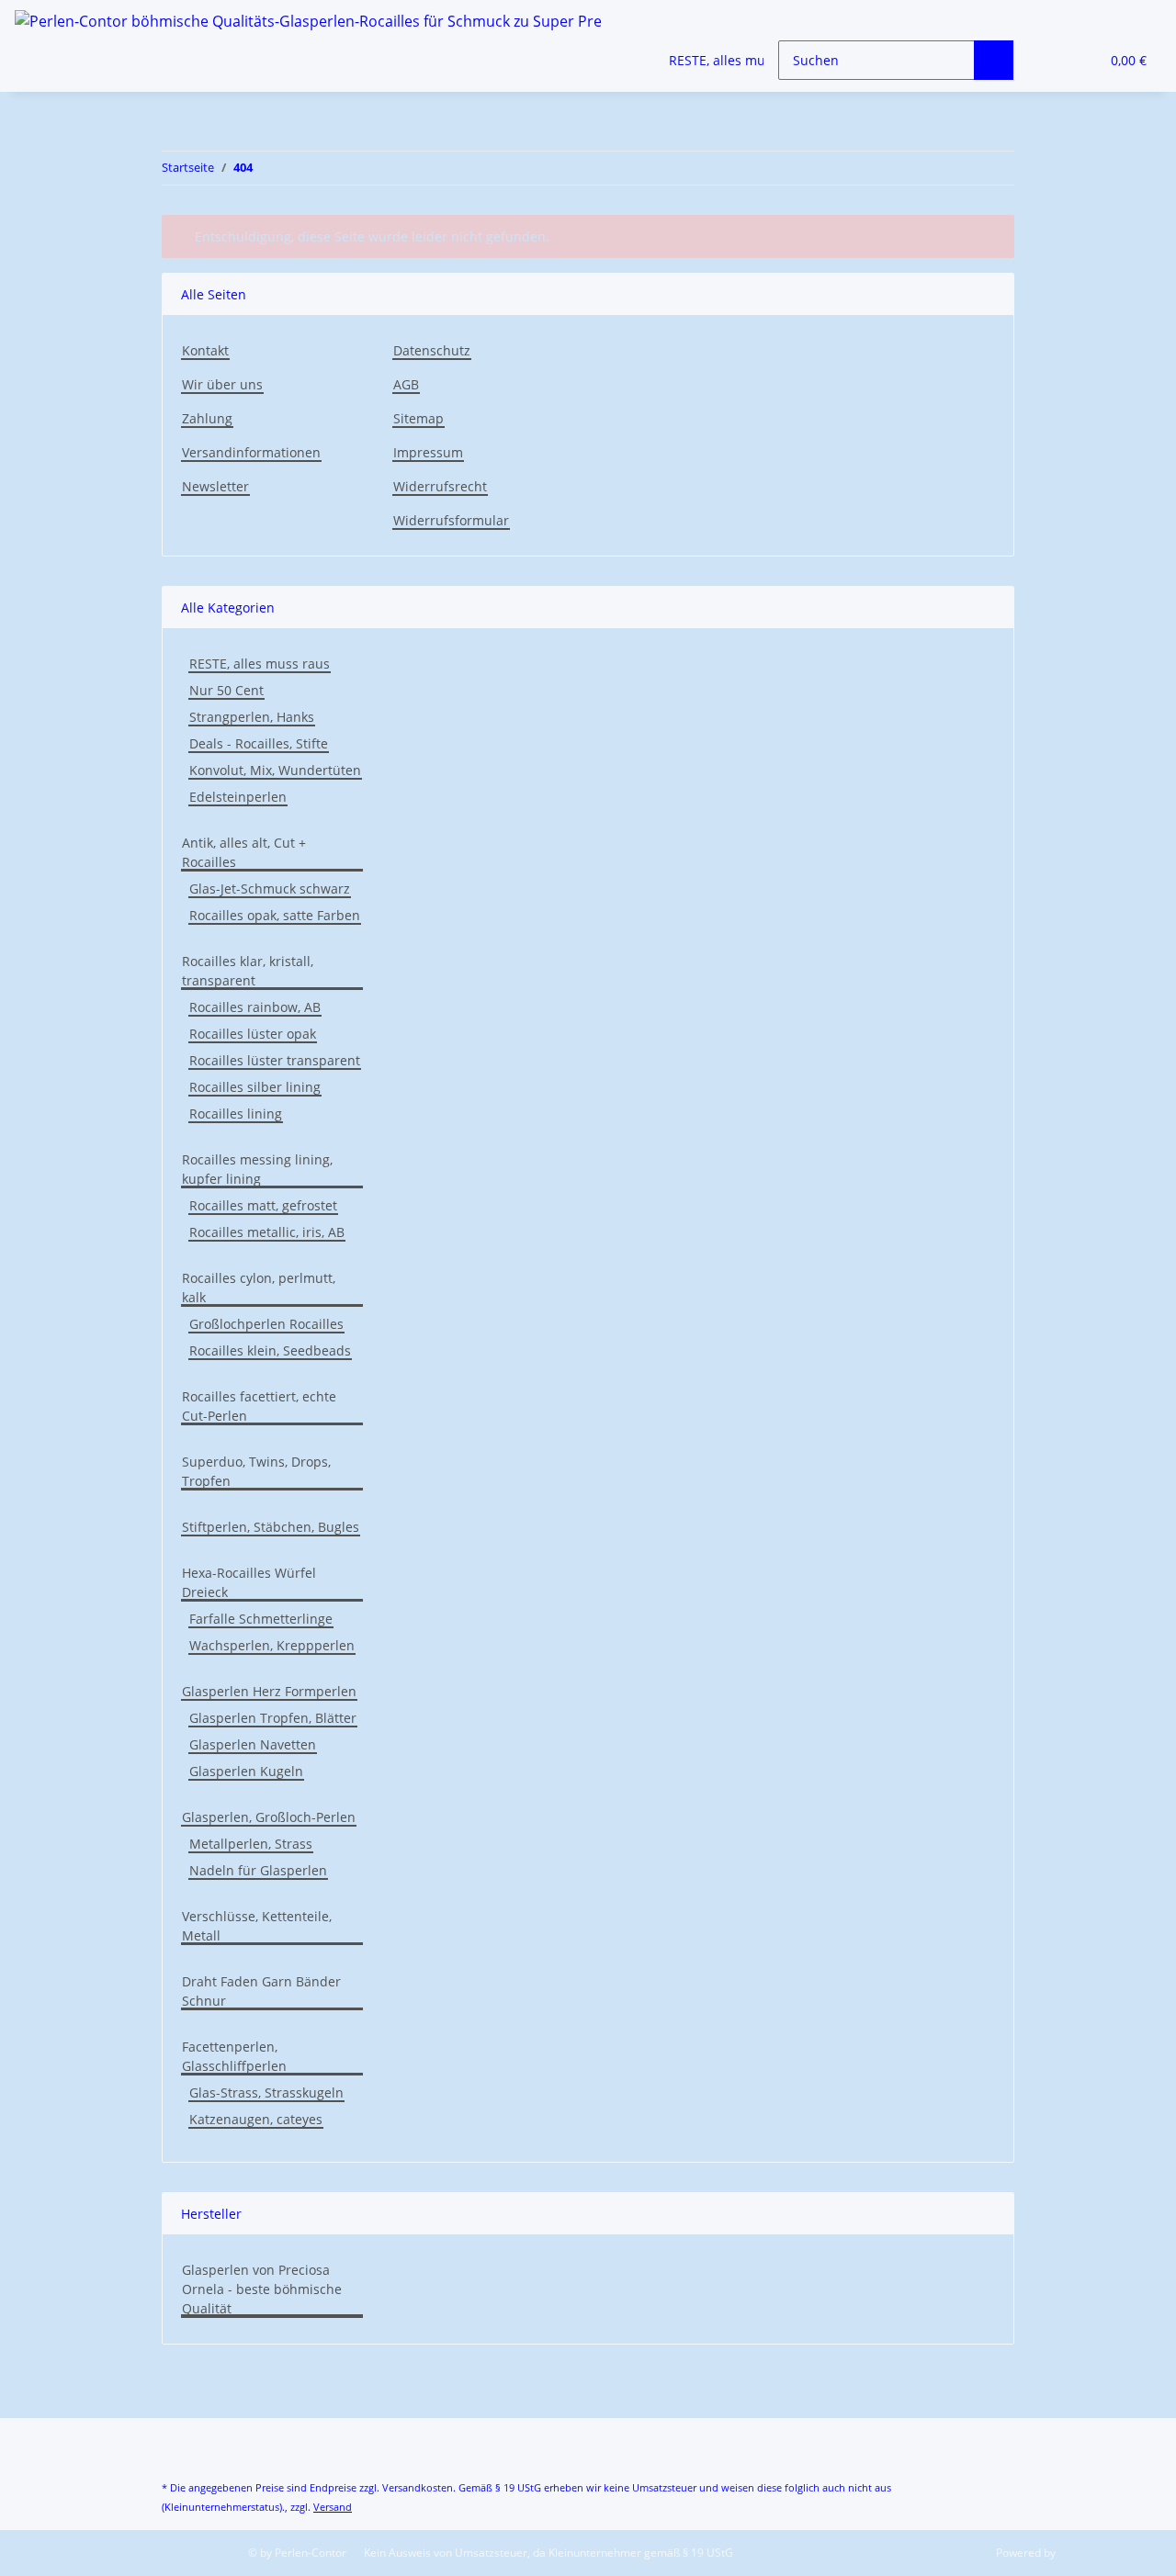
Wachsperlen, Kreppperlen (272, 1645)
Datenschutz (432, 350)
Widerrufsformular (451, 520)
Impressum (428, 452)
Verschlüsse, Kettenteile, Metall (257, 1926)
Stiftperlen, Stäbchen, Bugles (271, 1527)
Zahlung (207, 418)
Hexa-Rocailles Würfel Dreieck (249, 1582)
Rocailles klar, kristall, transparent (248, 971)
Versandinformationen (251, 452)
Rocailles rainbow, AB (255, 1007)
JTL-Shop (1080, 2553)
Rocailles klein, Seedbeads (270, 1350)
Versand (333, 2507)
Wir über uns (222, 384)
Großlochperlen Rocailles (266, 1324)
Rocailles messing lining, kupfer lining (257, 1169)
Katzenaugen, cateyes (256, 2119)
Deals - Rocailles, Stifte (259, 743)
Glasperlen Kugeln (246, 1771)
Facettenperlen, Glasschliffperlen (234, 2056)
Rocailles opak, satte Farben (275, 915)
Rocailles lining (236, 1114)
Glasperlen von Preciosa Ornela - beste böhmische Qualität (262, 2289)
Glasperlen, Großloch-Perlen (269, 1817)
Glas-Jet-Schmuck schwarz (270, 889)
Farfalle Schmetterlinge (261, 1619)
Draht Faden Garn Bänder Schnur (261, 1991)
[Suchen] (994, 60)
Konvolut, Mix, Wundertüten (275, 770)
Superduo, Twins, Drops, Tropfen (256, 1471)
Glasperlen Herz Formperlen (269, 1691)
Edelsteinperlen (238, 797)
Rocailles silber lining (255, 1087)
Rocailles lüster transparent (275, 1060)
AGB (406, 384)
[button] (1048, 60)
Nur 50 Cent (226, 690)
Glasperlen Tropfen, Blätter (273, 1718)
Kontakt (205, 350)
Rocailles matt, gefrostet (263, 1205)
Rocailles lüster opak (253, 1034)
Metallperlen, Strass (251, 1844)
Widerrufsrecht (440, 486)
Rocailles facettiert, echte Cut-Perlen (259, 1406)
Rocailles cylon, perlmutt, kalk (259, 1288)
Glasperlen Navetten (253, 1744)
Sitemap (418, 418)
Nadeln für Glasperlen (258, 1870)
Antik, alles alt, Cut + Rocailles (244, 852)
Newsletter (215, 486)
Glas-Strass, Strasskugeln (266, 2092)
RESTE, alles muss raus (260, 664)
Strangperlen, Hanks (252, 717)
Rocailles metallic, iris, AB (267, 1232)
